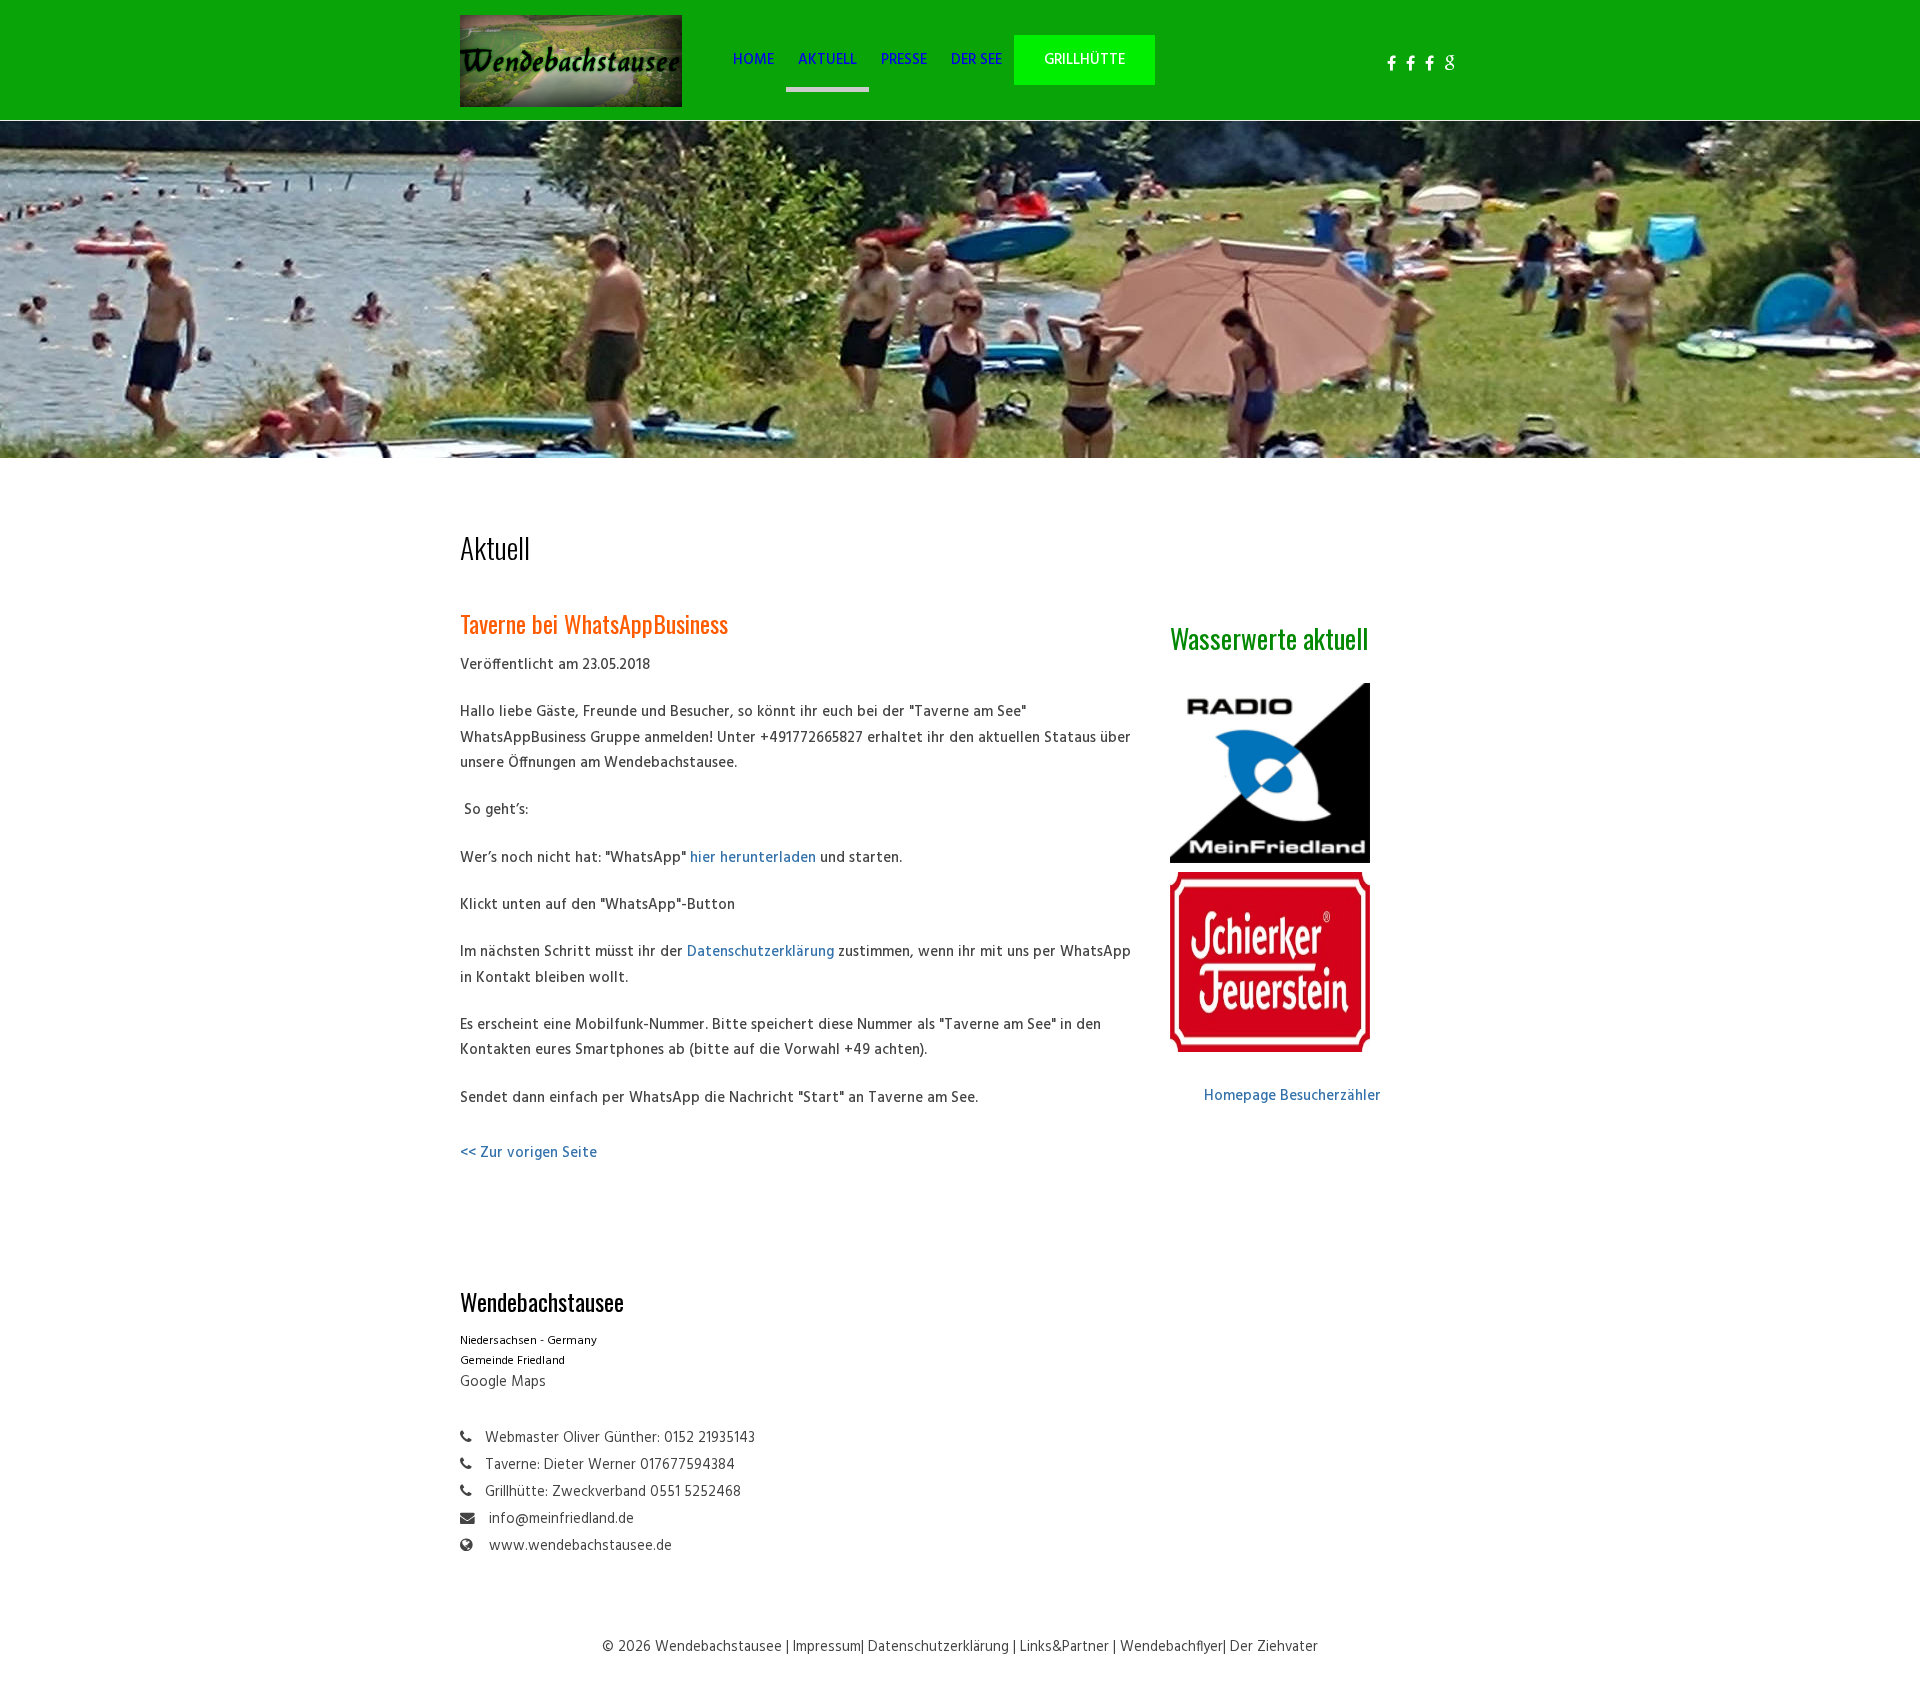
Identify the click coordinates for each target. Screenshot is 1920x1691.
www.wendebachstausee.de (580, 1546)
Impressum (827, 1647)
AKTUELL (827, 60)
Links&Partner (1064, 1647)
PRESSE (904, 60)
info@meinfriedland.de (561, 1519)
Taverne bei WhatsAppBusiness (594, 623)
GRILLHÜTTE (1084, 60)
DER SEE (976, 60)
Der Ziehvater (1274, 1647)
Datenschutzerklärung (760, 952)
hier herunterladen (753, 858)
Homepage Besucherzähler (1292, 1096)
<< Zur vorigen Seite (528, 1153)
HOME (753, 60)
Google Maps (503, 1382)
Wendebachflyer (1171, 1647)
